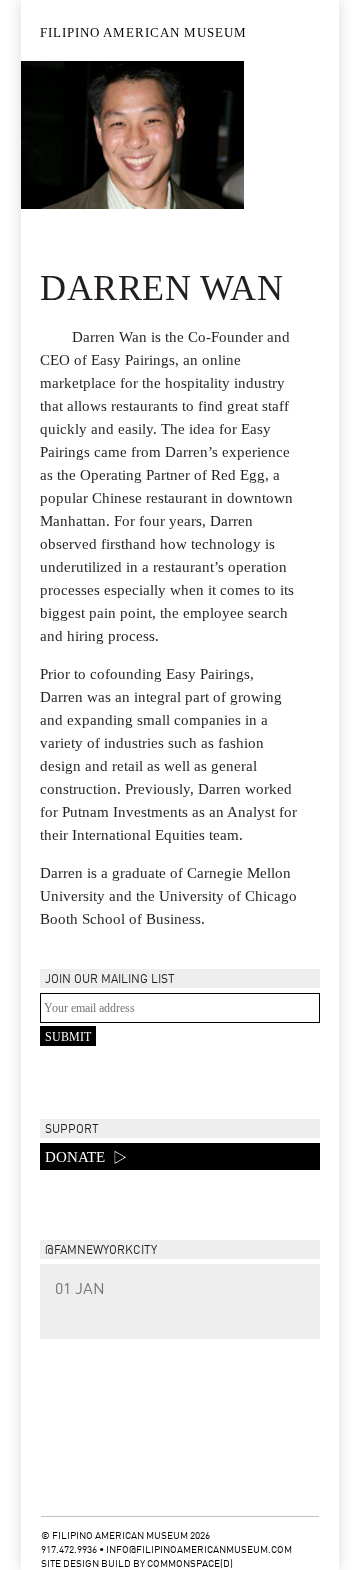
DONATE (77, 1157)
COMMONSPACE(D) (190, 1564)
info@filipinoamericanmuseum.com (199, 1550)
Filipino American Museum (143, 32)
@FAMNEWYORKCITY (101, 1251)
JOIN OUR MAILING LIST (110, 980)
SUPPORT (72, 1130)
